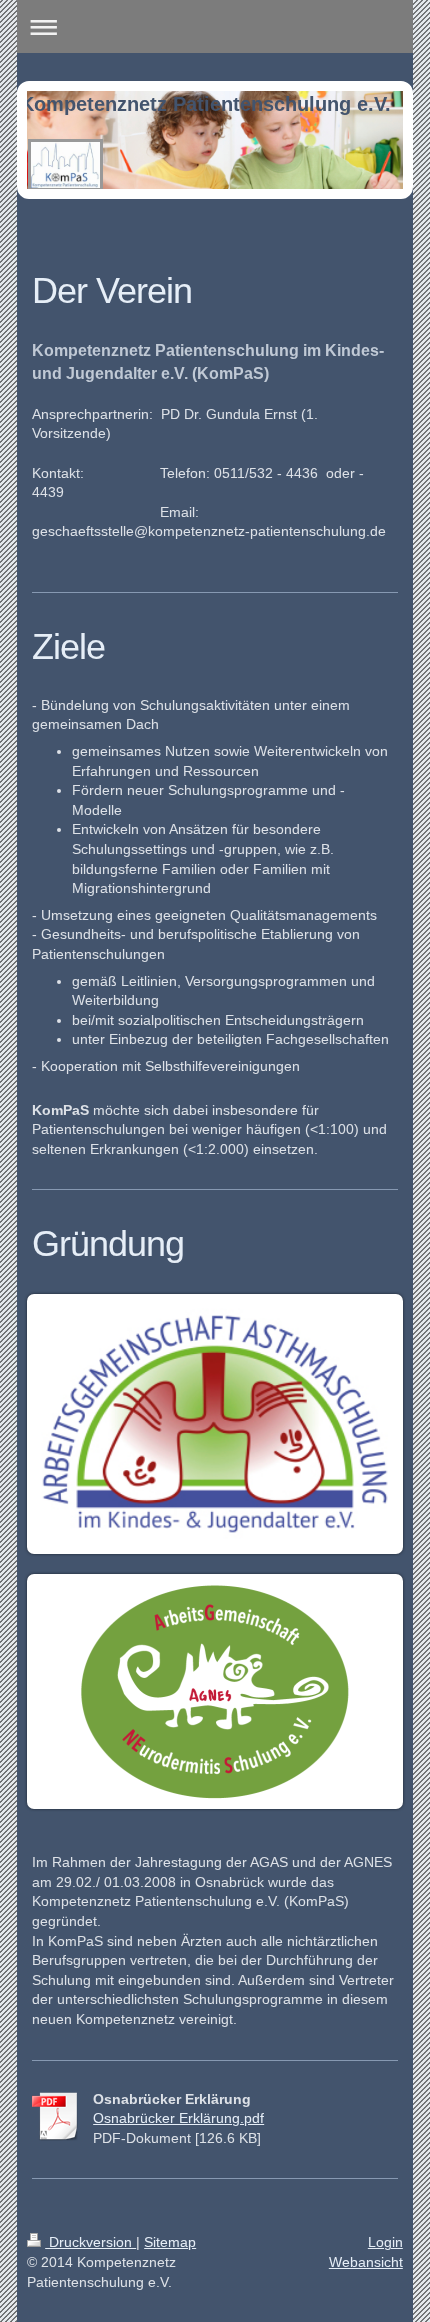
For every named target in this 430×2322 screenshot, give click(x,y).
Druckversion (90, 2242)
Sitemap (170, 2242)
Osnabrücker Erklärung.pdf (178, 2118)
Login (385, 2242)
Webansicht (366, 2262)
